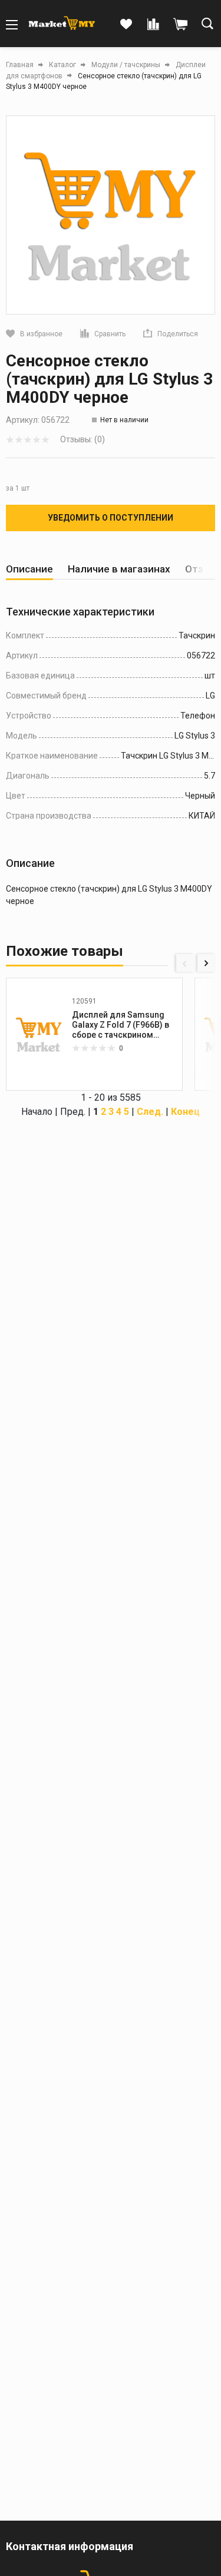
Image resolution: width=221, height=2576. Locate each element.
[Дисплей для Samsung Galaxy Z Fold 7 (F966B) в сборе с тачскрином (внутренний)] (39, 1034)
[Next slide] (206, 963)
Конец (185, 1112)
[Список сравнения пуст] (153, 25)
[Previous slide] (185, 963)
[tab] (29, 569)
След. (150, 1112)
